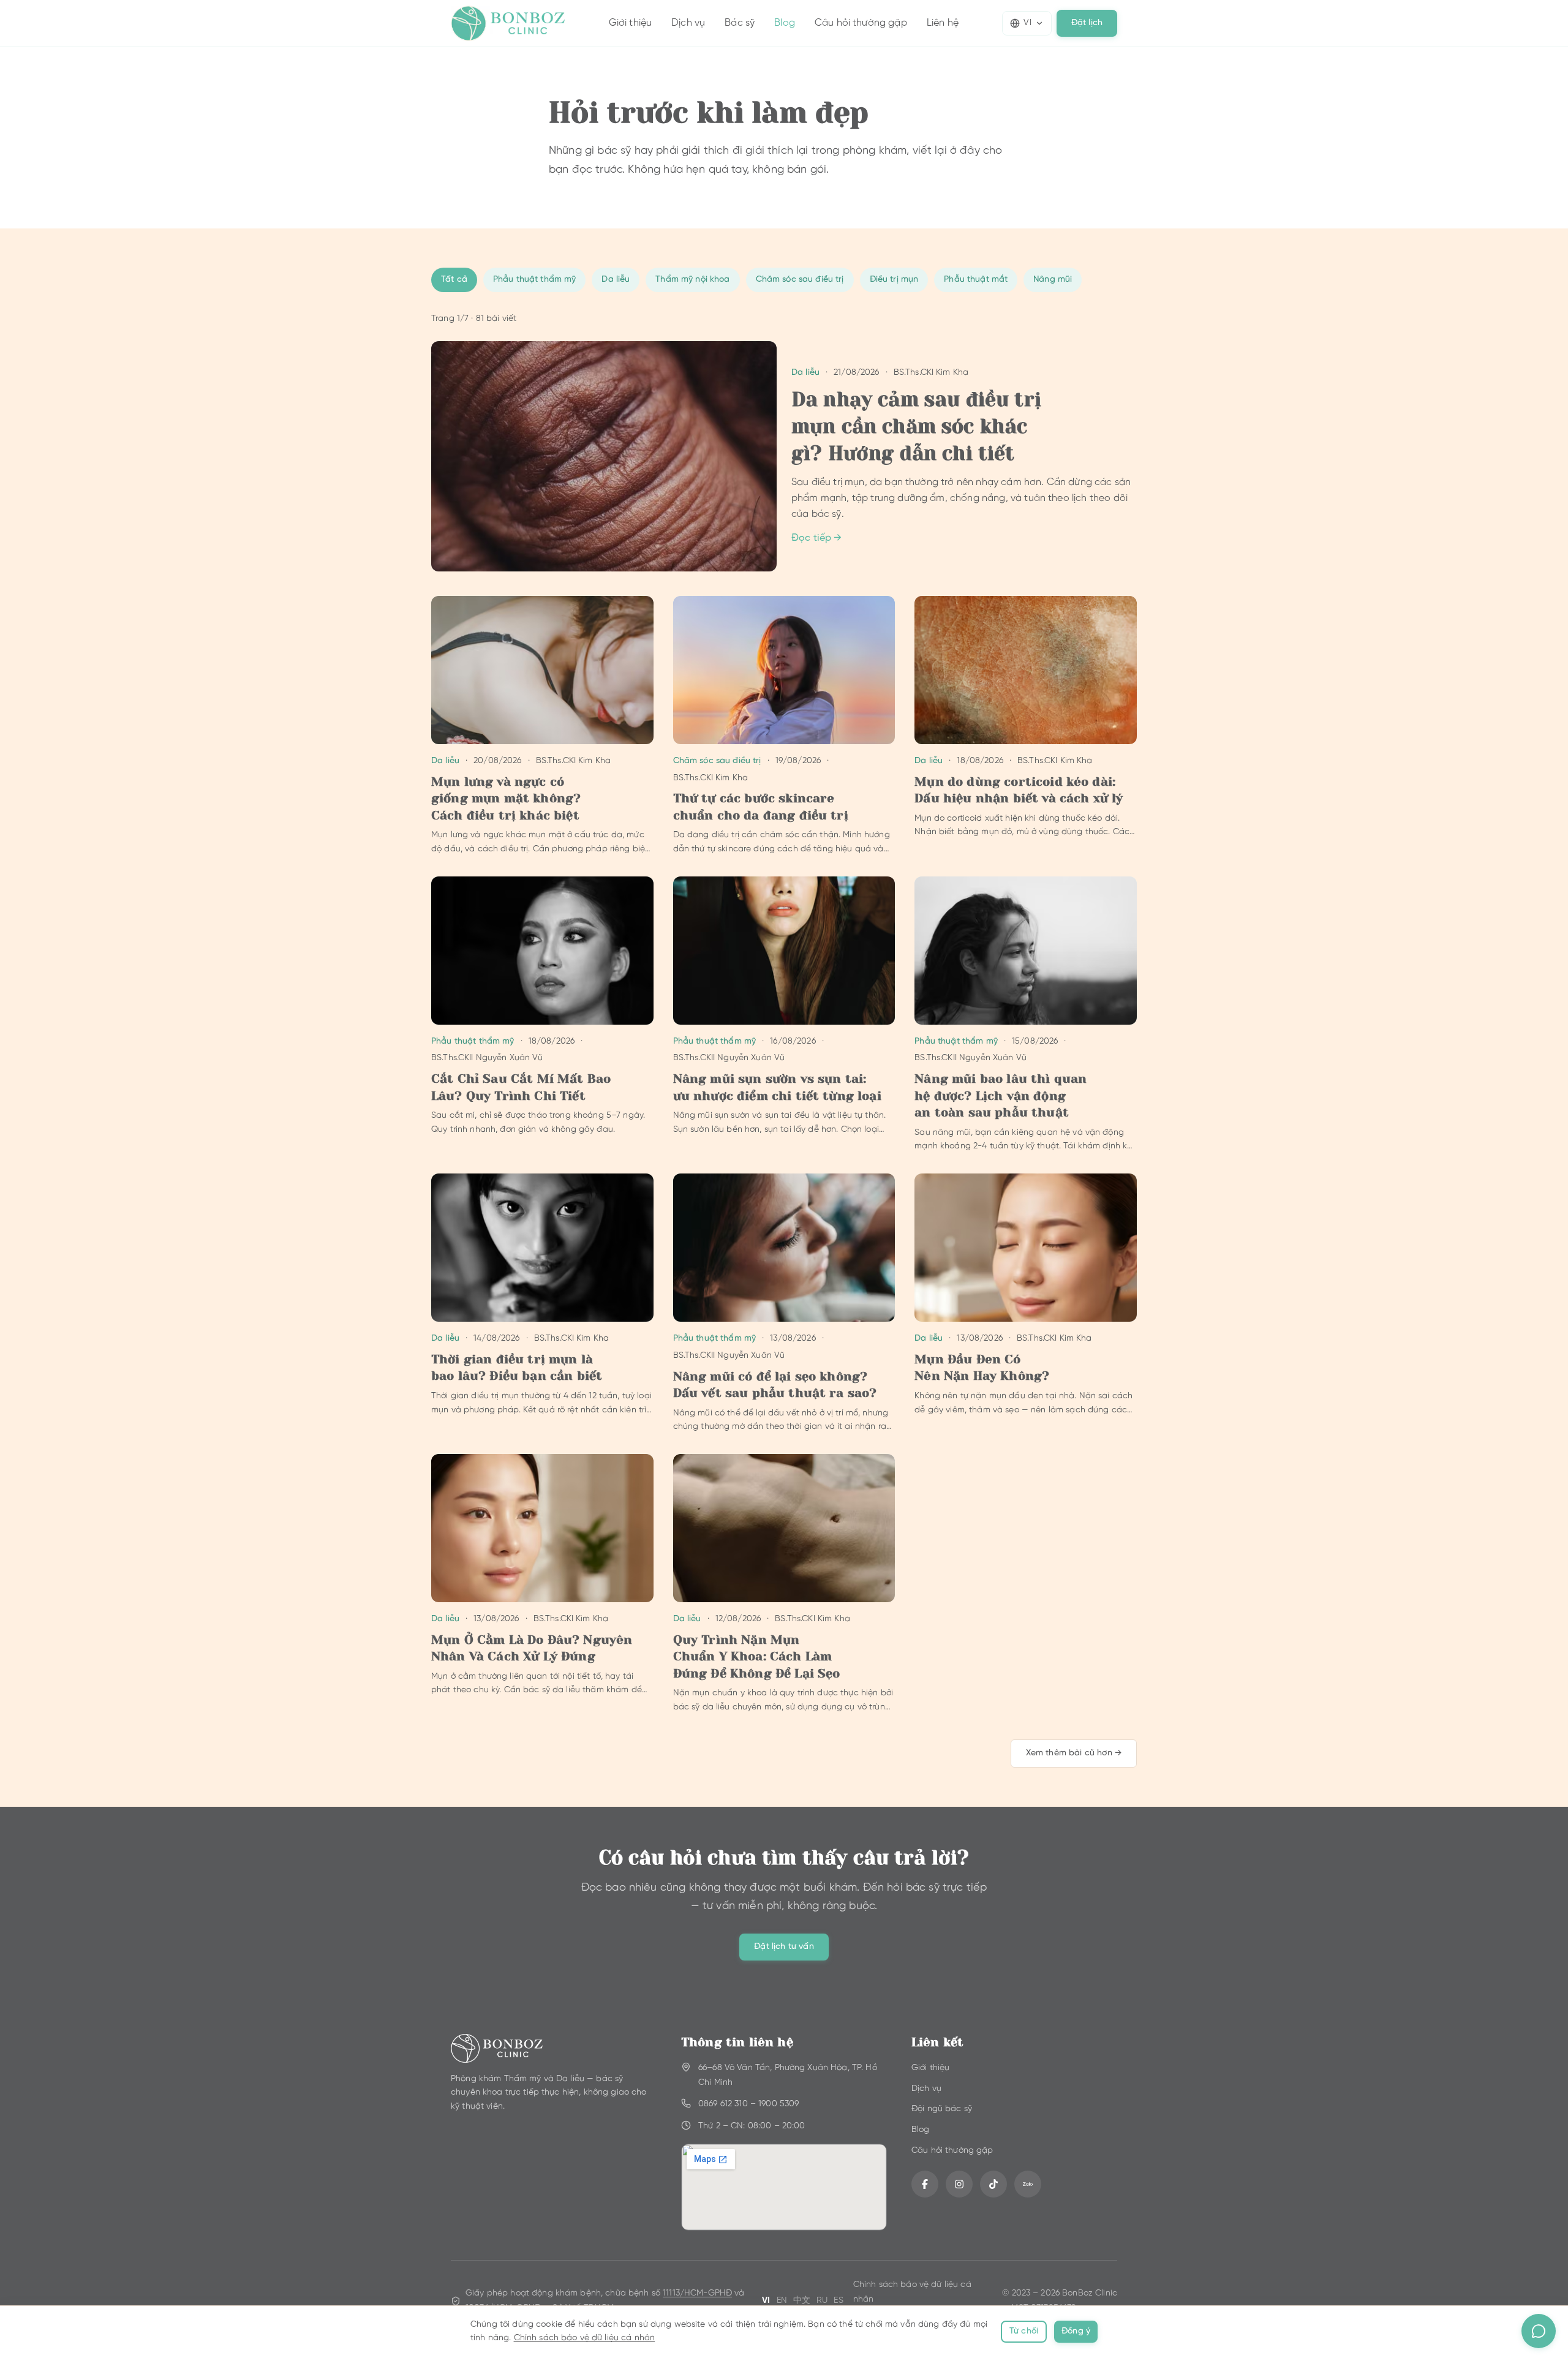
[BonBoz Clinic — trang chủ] (508, 23)
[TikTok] (993, 2184)
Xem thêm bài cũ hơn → (1074, 1753)
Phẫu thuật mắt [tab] (976, 280)
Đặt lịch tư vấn (784, 1947)
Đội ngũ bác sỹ (942, 2109)
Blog (785, 23)
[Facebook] (925, 2184)
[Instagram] (959, 2184)
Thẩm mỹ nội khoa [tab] (692, 280)
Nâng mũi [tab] (1053, 280)
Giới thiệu (631, 23)
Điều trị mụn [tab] (894, 280)
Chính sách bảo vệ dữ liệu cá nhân (585, 2338)
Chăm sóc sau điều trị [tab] (800, 280)
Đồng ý (1076, 2331)
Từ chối (1024, 2331)
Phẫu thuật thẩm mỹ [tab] (535, 280)
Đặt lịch (1087, 23)
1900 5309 (778, 2104)
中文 (802, 2301)
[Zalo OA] (1028, 2184)
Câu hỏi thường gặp (861, 23)
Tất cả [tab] (454, 280)
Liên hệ (943, 23)
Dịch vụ (688, 23)
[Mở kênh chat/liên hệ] (1539, 2331)
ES (838, 2301)
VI (1027, 23)
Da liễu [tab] (616, 280)
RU (822, 2301)
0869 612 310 (723, 2104)
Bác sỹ (740, 23)
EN (782, 2301)
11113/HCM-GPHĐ (697, 2293)
